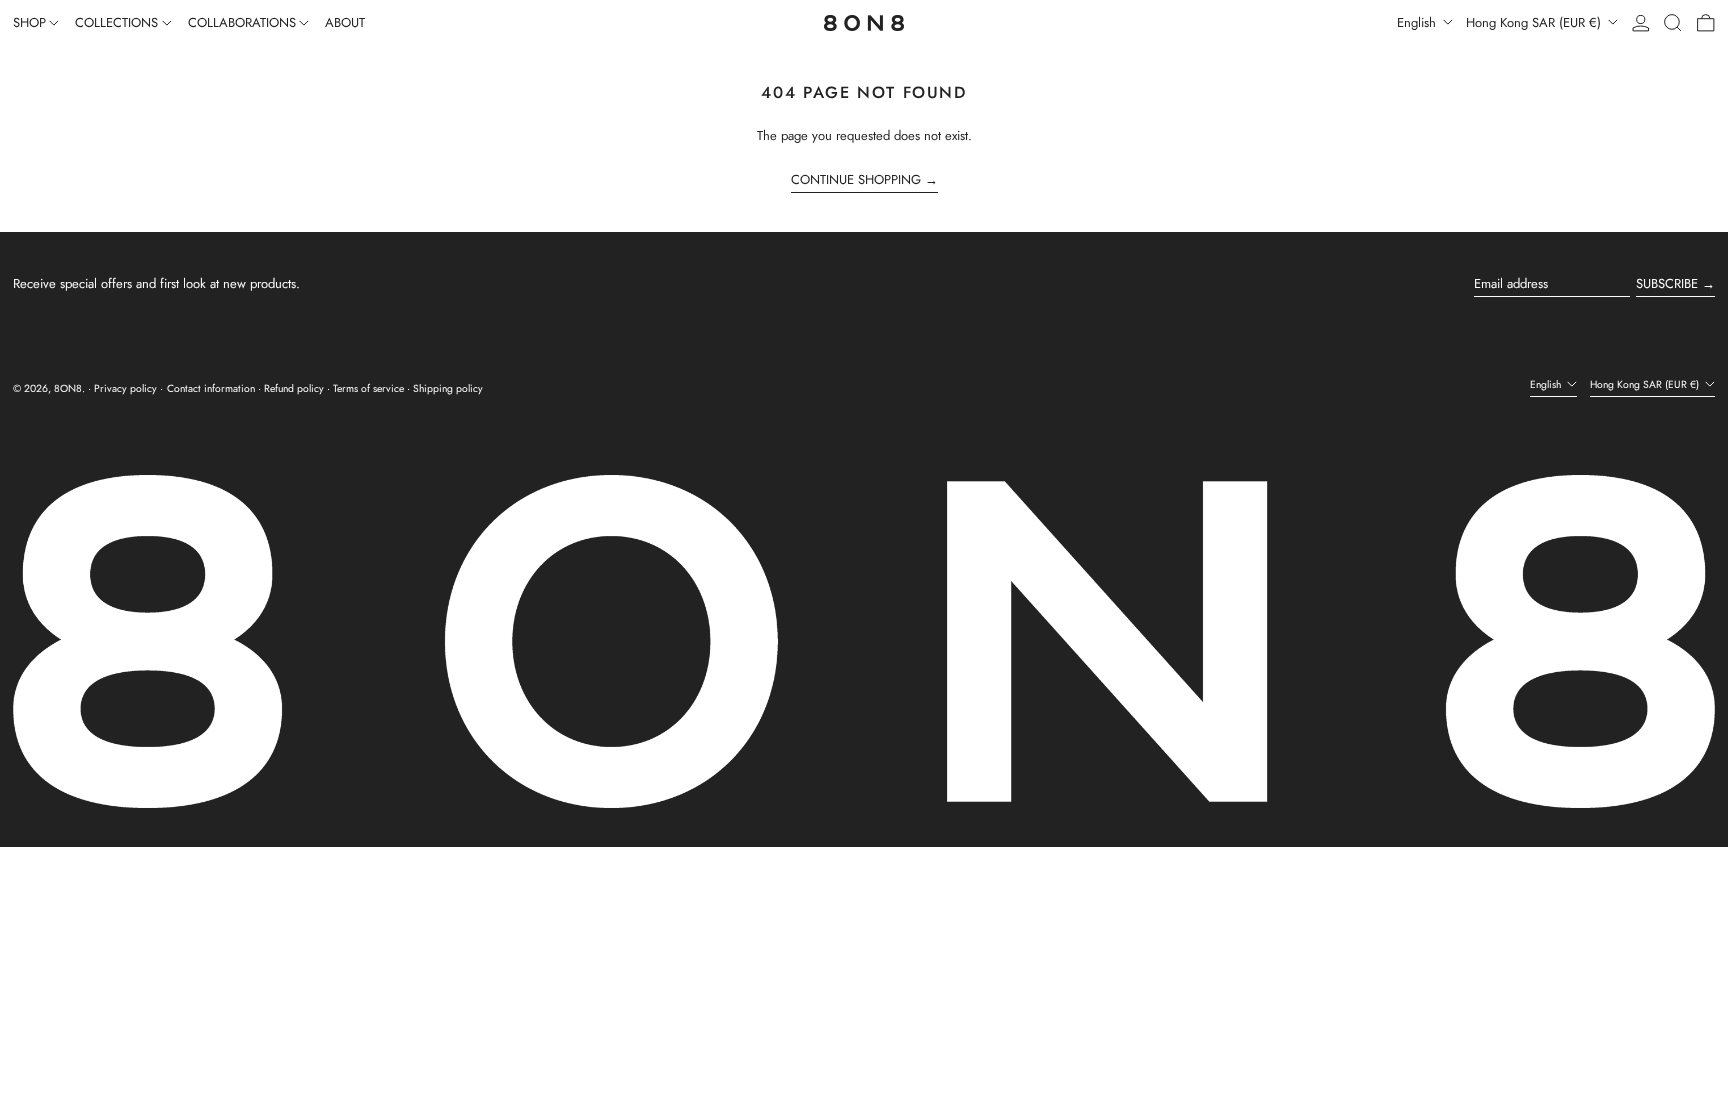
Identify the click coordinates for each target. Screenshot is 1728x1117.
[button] (1673, 23)
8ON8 (68, 388)
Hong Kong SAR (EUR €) (1535, 22)
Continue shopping (856, 180)
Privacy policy (125, 388)
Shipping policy (448, 388)
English (1418, 22)
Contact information (211, 388)
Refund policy (294, 388)
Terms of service (368, 388)
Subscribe (1667, 283)
